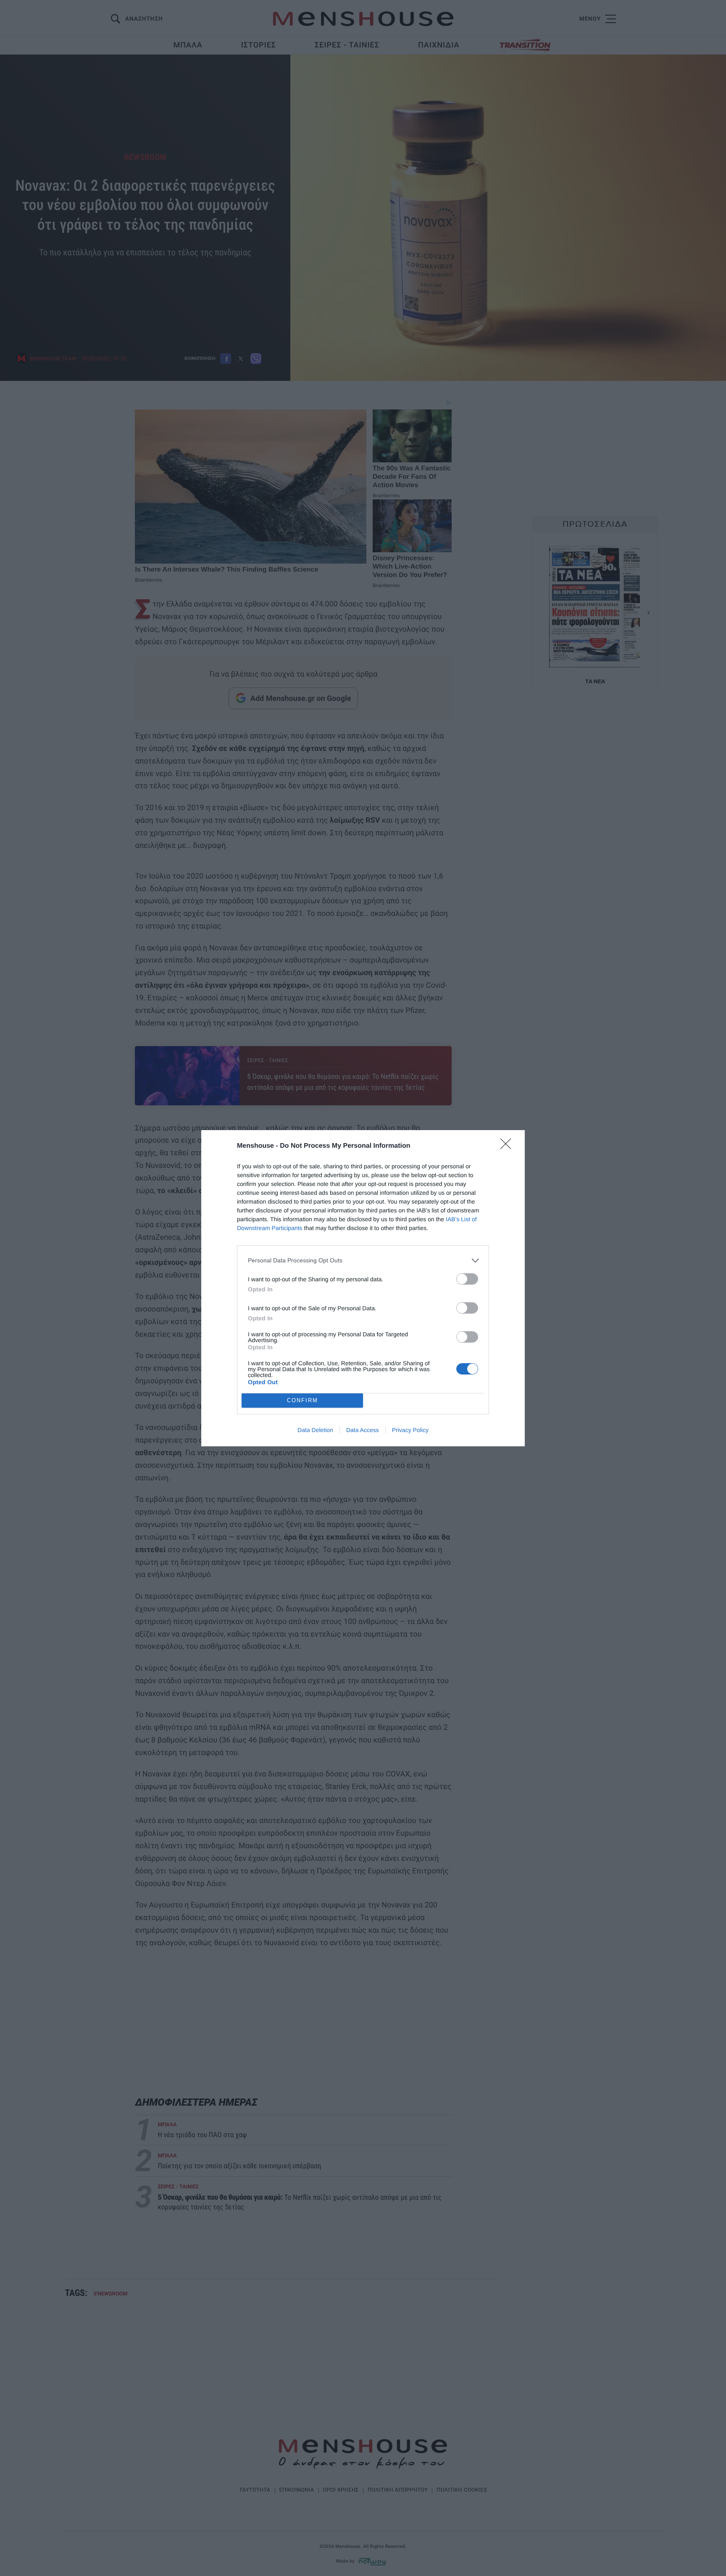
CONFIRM (302, 1400)
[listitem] (363, 1260)
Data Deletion (315, 1430)
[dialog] (363, 1288)
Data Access (363, 1430)
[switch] (467, 1279)
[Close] (508, 1146)
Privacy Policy (410, 1430)
